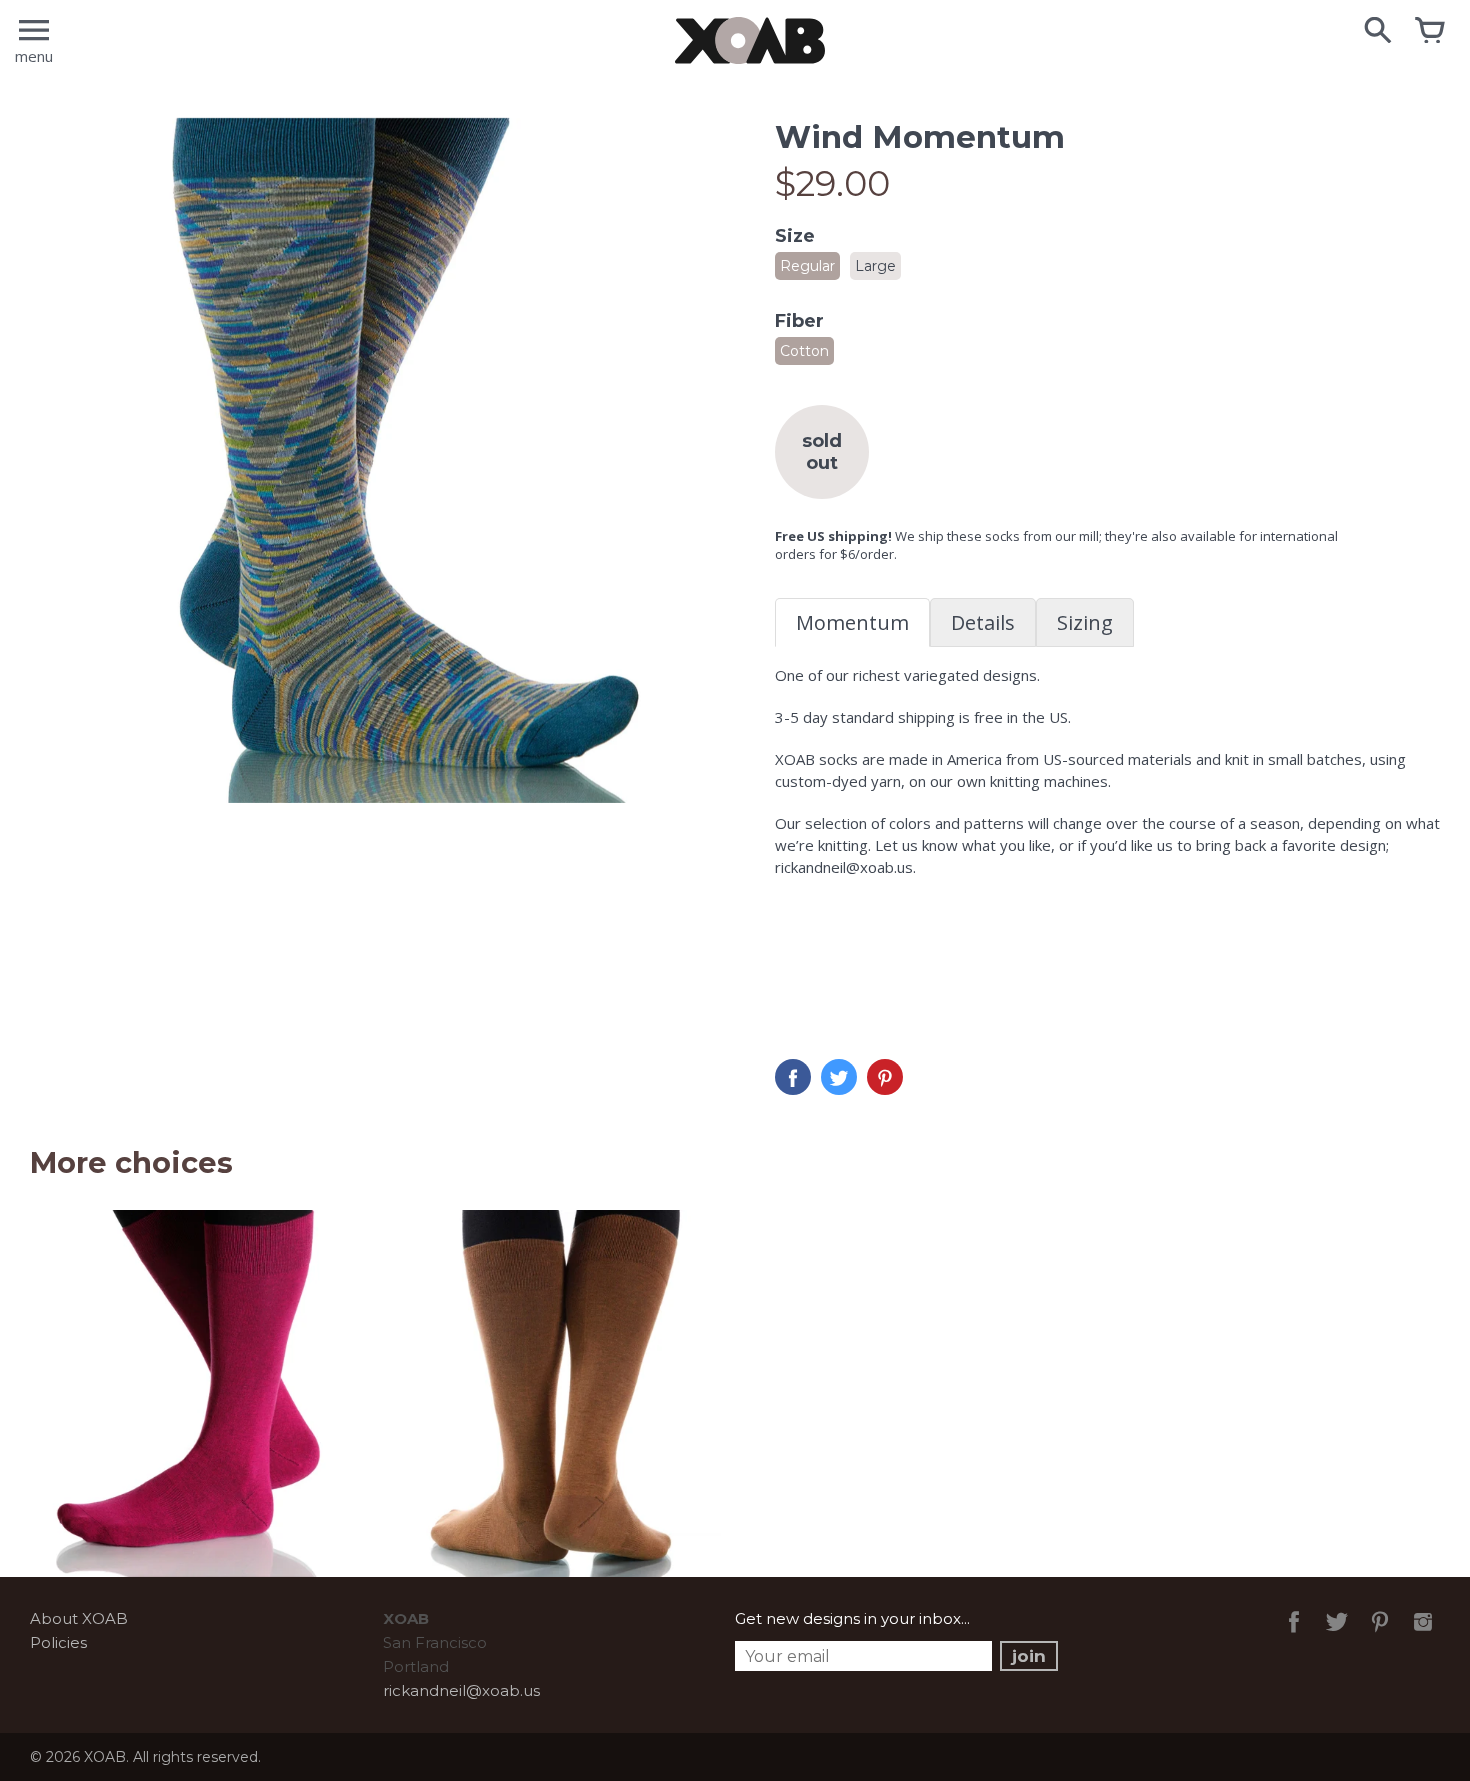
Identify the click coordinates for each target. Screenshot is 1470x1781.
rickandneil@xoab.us (461, 1690)
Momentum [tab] (852, 622)
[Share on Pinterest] (885, 1077)
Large (875, 266)
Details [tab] (983, 622)
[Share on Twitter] (839, 1077)
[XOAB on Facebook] (1294, 1635)
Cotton (804, 351)
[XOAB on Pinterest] (1380, 1635)
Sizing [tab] (1085, 622)
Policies (58, 1642)
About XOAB (79, 1618)
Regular (807, 266)
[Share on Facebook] (793, 1077)
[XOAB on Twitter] (1337, 1635)
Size (795, 236)
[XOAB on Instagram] (1423, 1635)
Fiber (799, 321)
